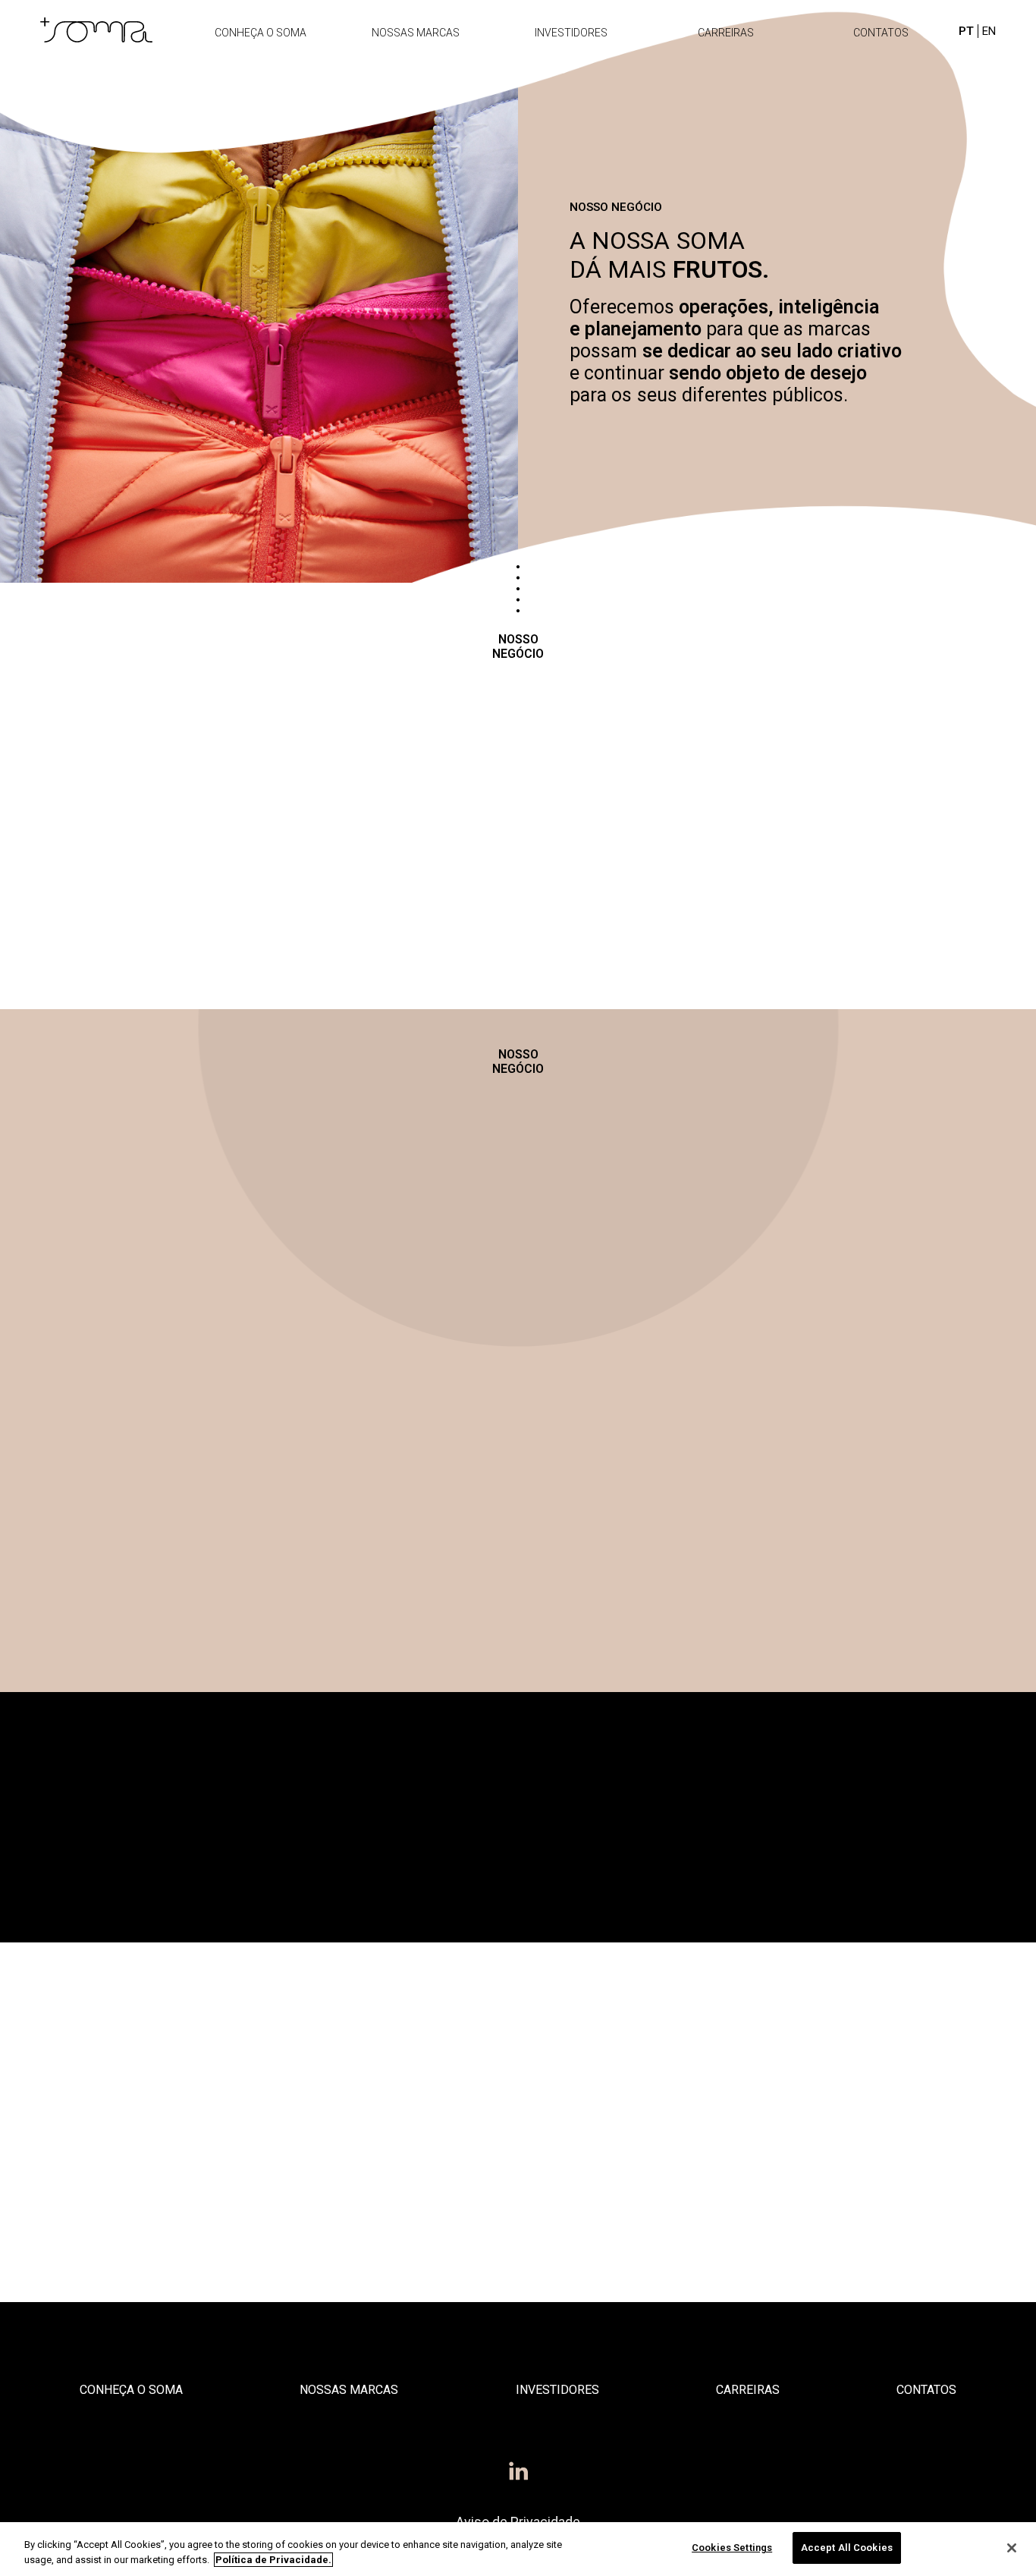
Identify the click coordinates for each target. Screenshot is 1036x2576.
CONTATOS (881, 33)
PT (966, 31)
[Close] (1012, 2548)
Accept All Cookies (847, 2548)
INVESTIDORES (571, 33)
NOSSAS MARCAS (416, 33)
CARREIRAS (726, 33)
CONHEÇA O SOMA (261, 33)
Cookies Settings (732, 2548)
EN (989, 31)
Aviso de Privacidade (518, 2522)
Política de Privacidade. (273, 2560)
